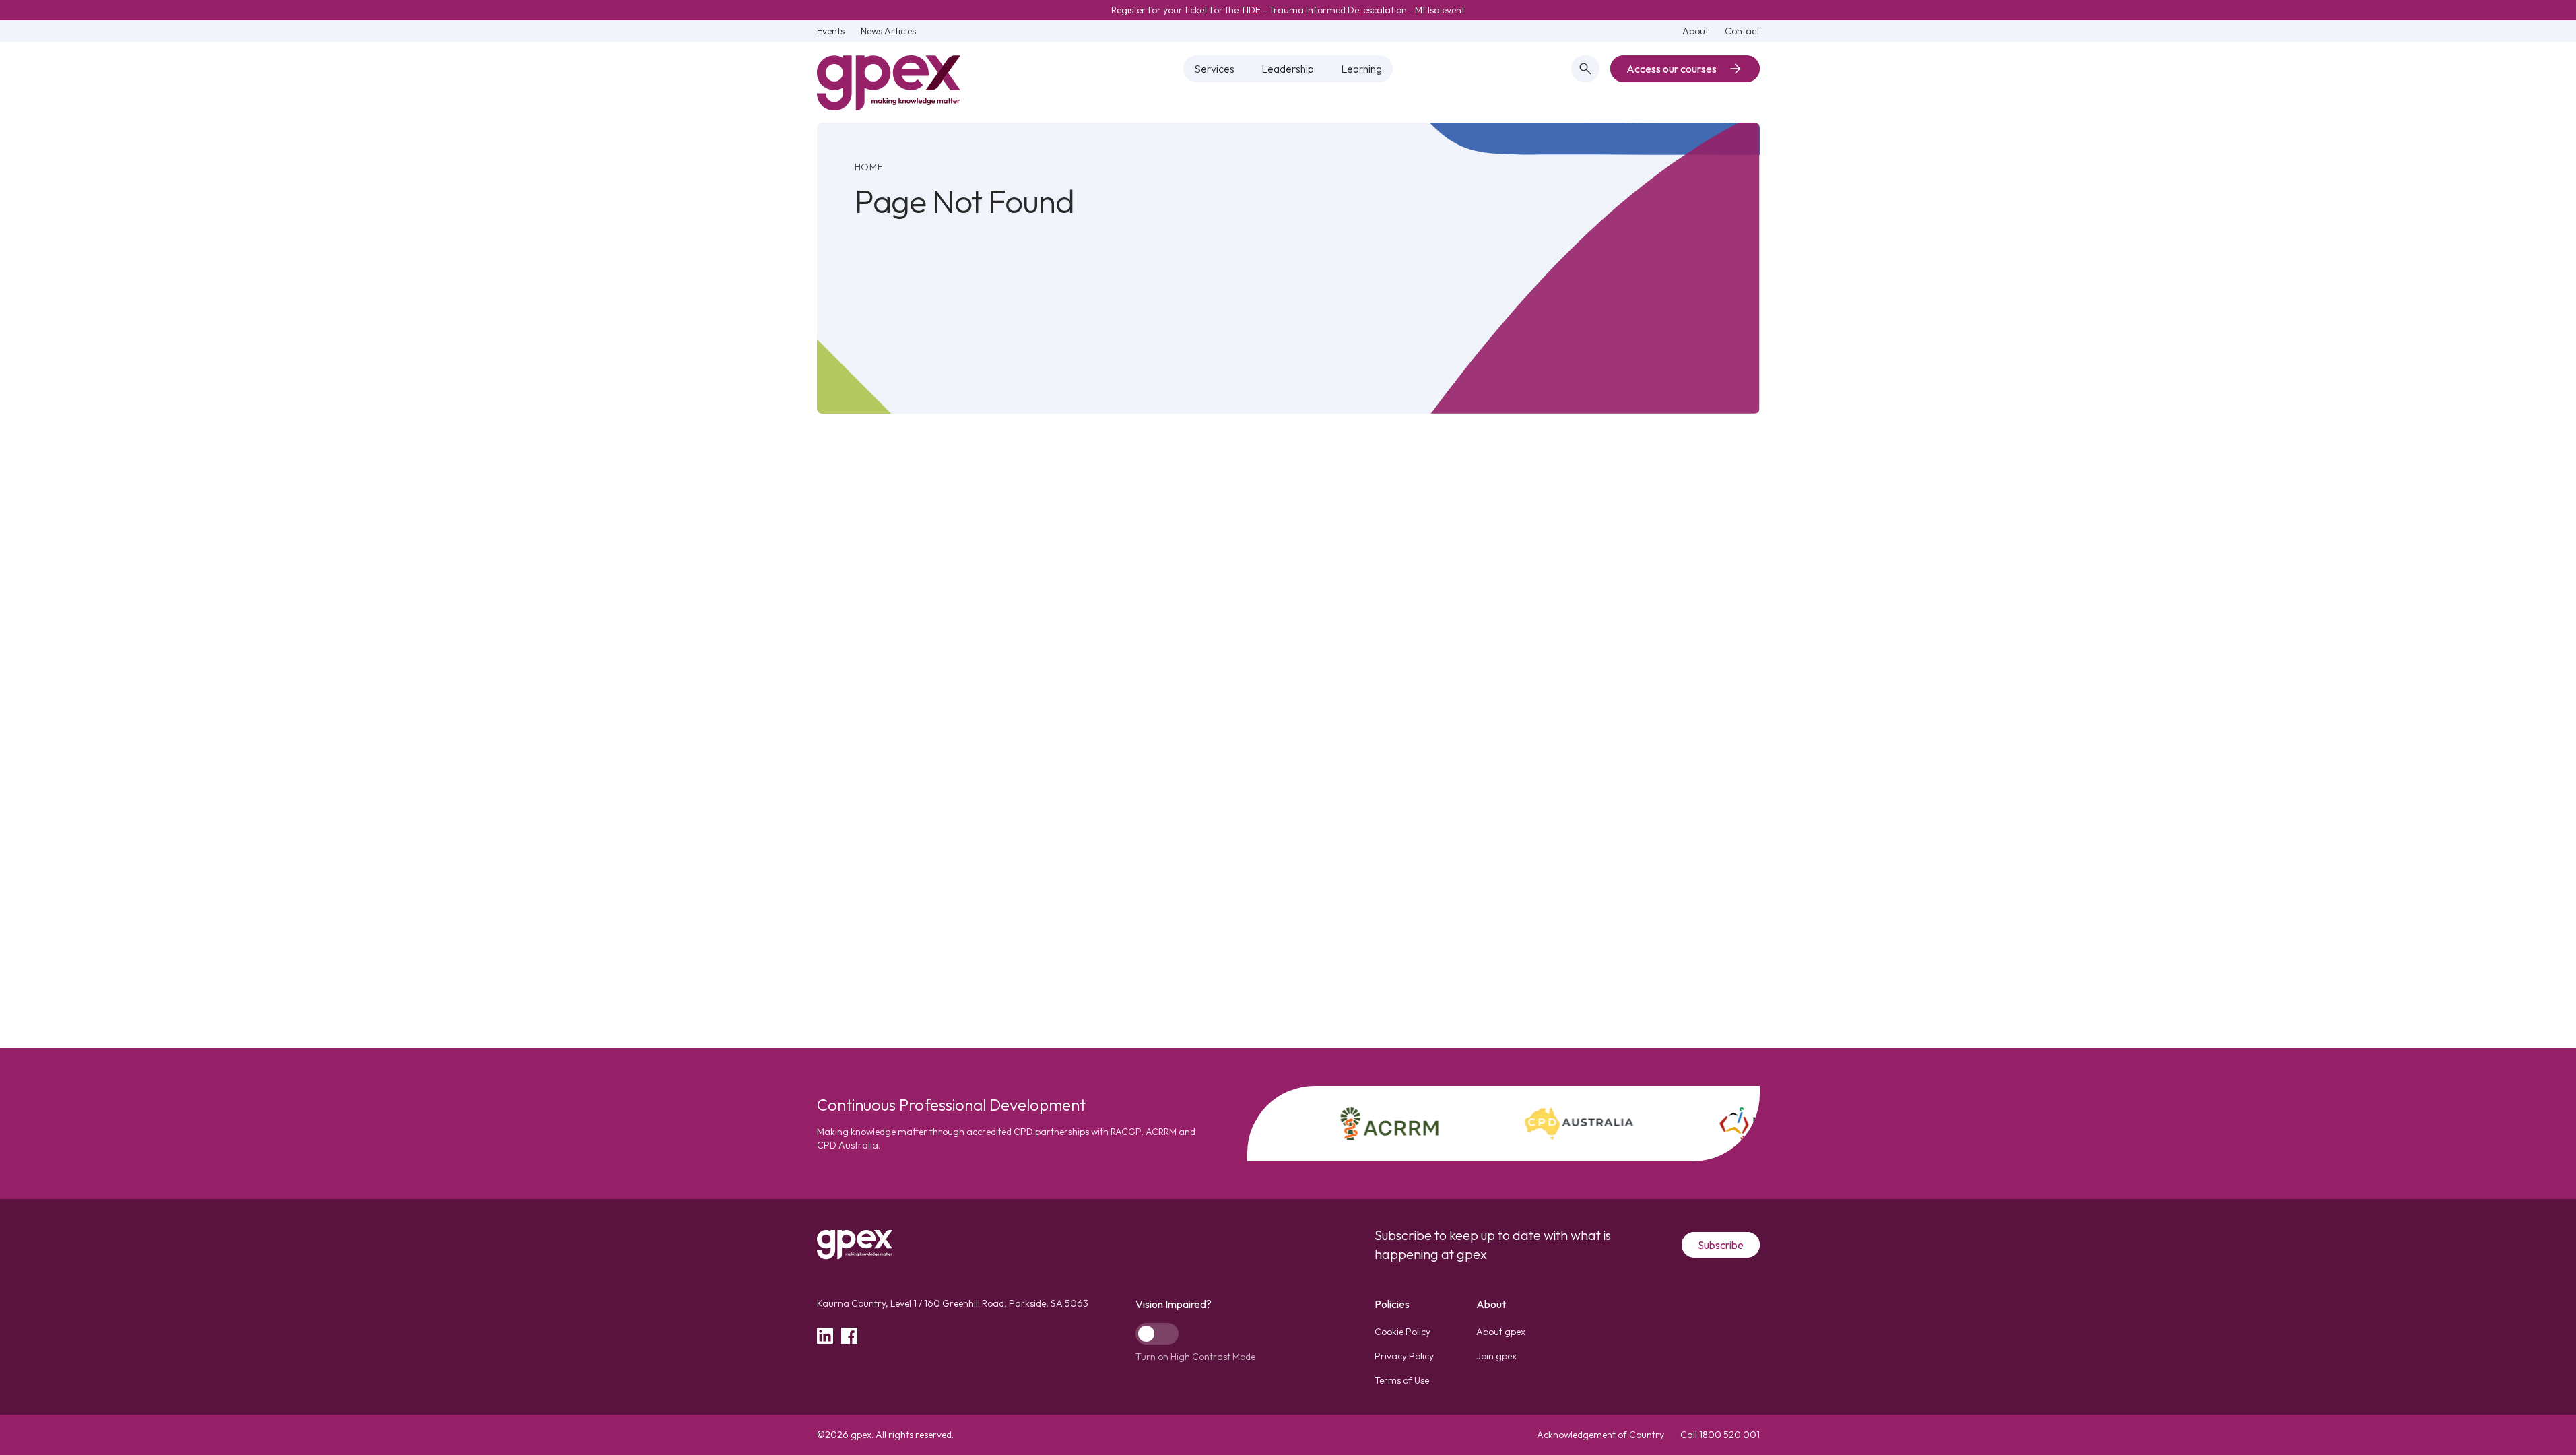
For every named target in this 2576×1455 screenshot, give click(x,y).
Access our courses (1672, 69)
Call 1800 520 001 (1720, 1435)
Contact (1742, 31)
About (1695, 31)
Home (869, 167)
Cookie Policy (1402, 1332)
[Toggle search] (1585, 69)
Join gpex (1496, 1356)
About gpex (1501, 1332)
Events (831, 31)
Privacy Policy (1404, 1356)
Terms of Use (1402, 1380)
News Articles (888, 31)
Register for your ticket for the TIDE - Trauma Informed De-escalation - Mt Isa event (1288, 10)
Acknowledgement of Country (1600, 1435)
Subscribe (1721, 1245)
